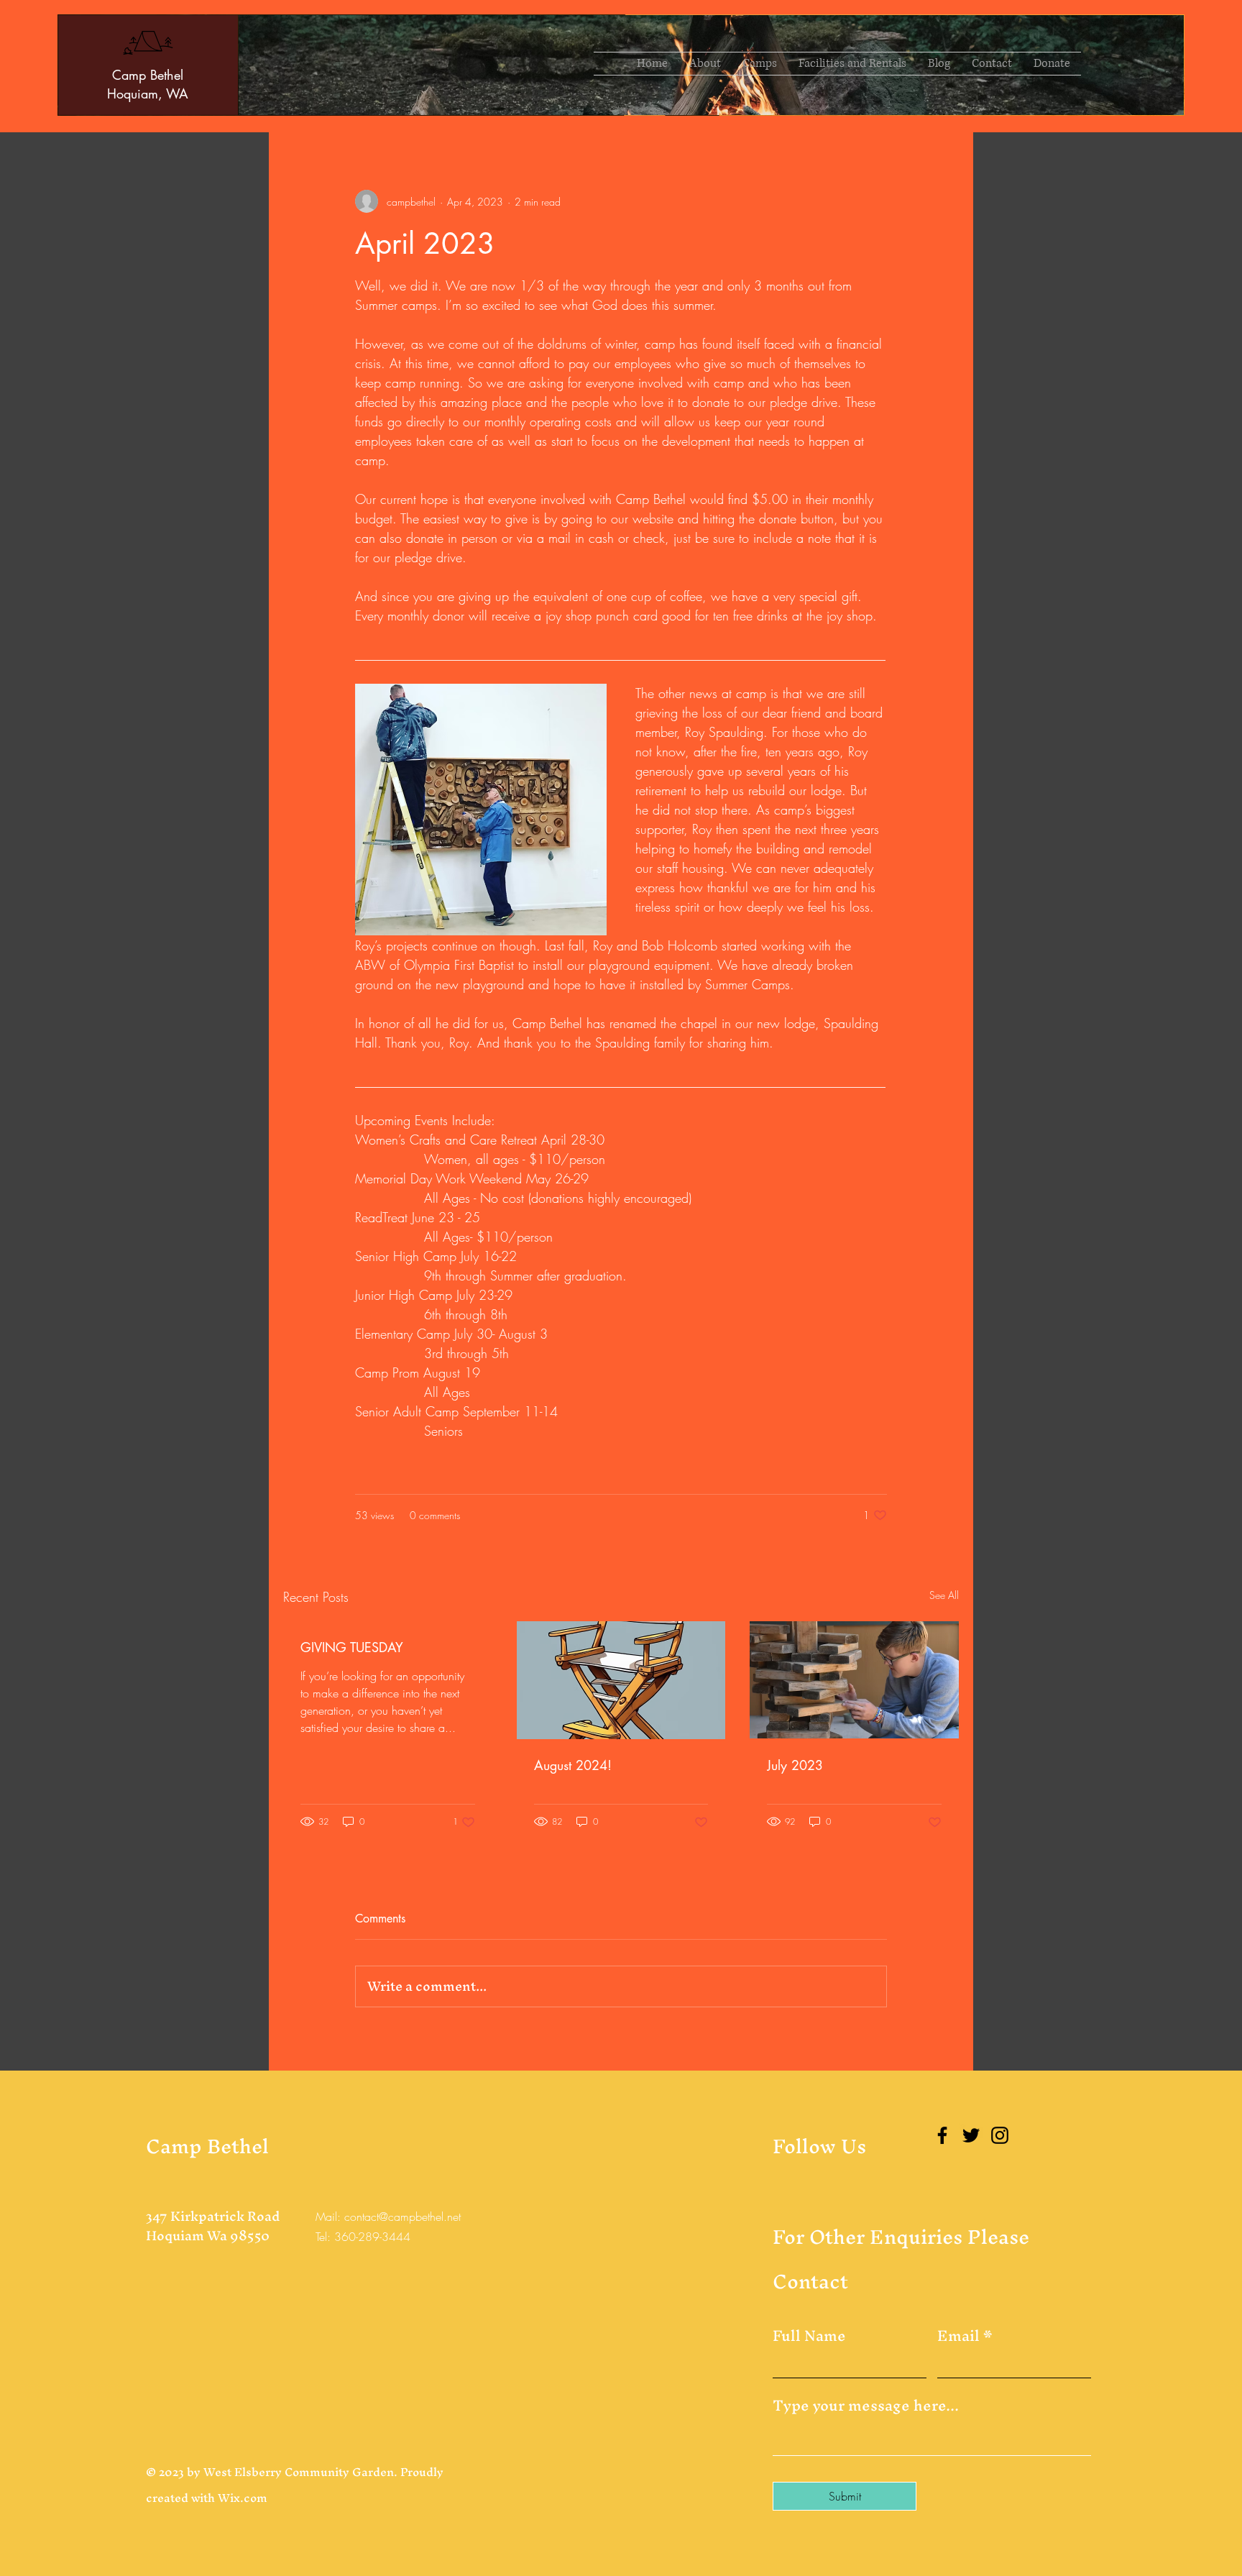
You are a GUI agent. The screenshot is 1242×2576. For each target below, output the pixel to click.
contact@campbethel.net (402, 2217)
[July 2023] (854, 1680)
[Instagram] (1000, 2135)
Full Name (809, 2336)
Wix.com (243, 2498)
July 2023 (795, 1765)
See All (944, 1595)
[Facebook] (942, 2135)
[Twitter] (971, 2135)
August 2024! (573, 1765)
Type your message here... (866, 2406)
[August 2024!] (621, 1680)
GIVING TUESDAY (352, 1647)
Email (958, 2336)
